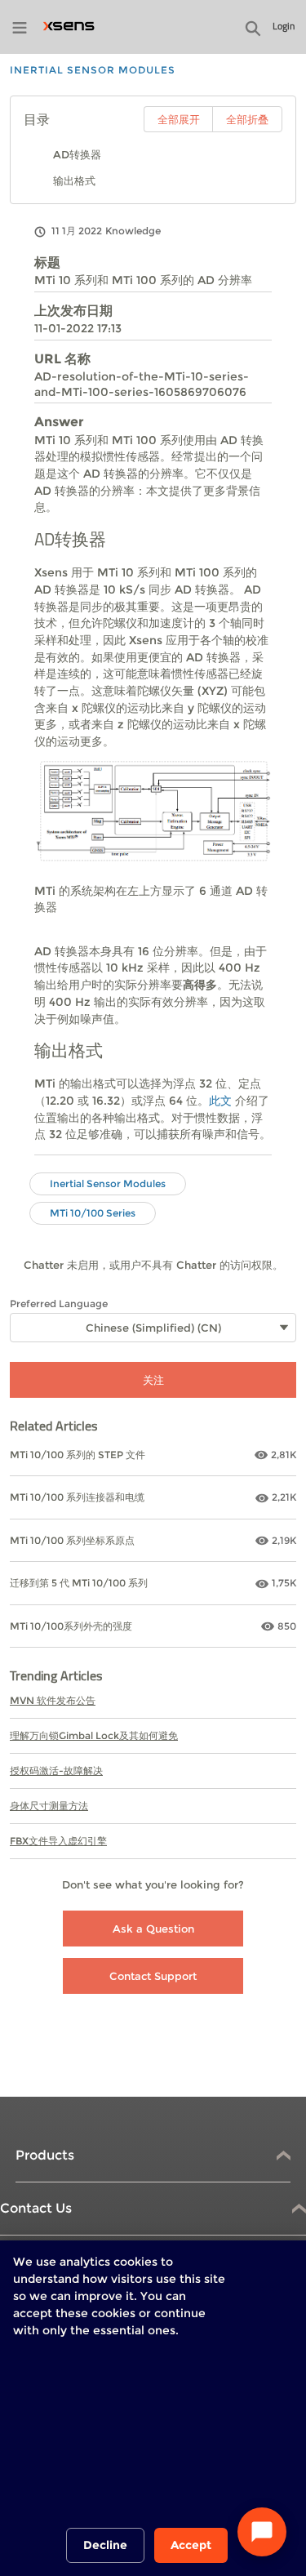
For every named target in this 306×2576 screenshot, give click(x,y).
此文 (220, 1101)
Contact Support (153, 1976)
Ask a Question (153, 1929)
